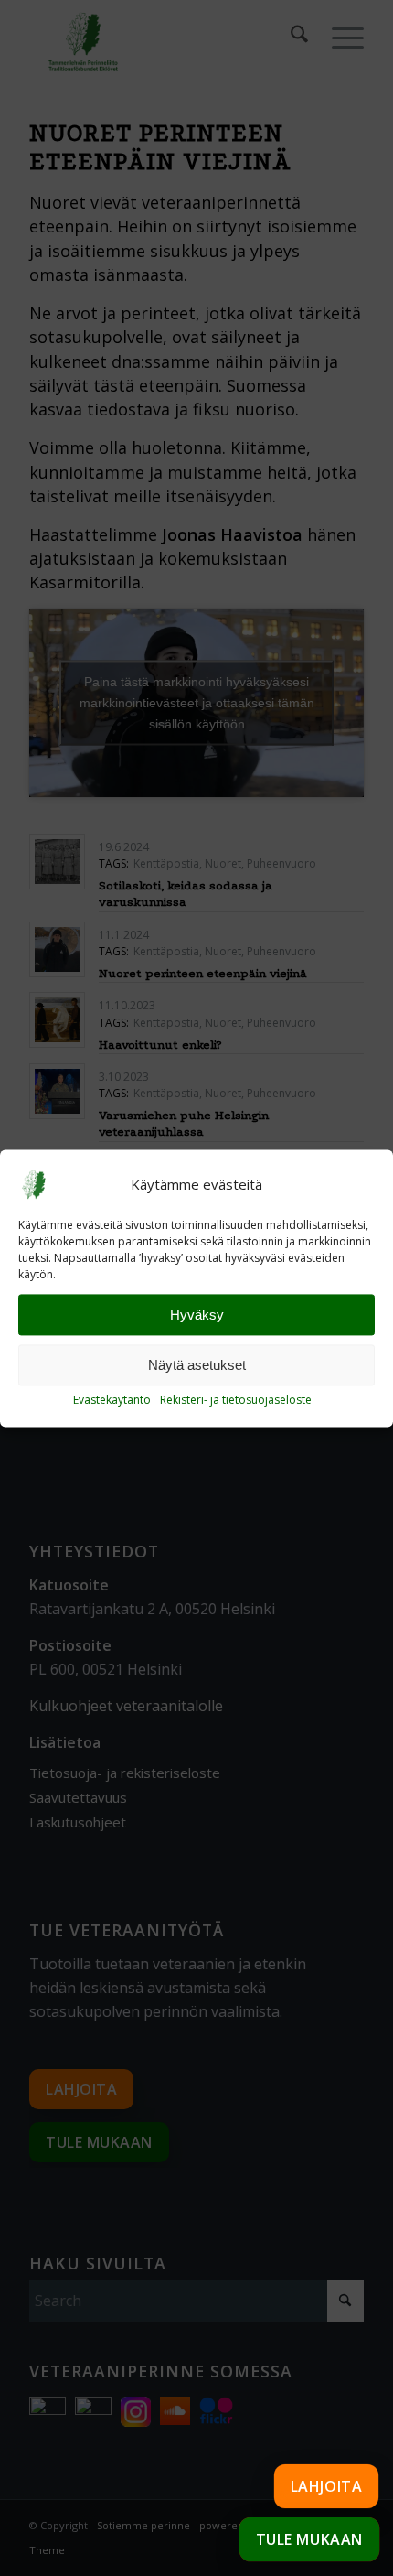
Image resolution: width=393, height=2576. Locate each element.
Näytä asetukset (197, 1365)
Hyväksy (197, 1315)
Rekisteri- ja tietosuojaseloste (236, 1401)
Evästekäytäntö (112, 1401)
